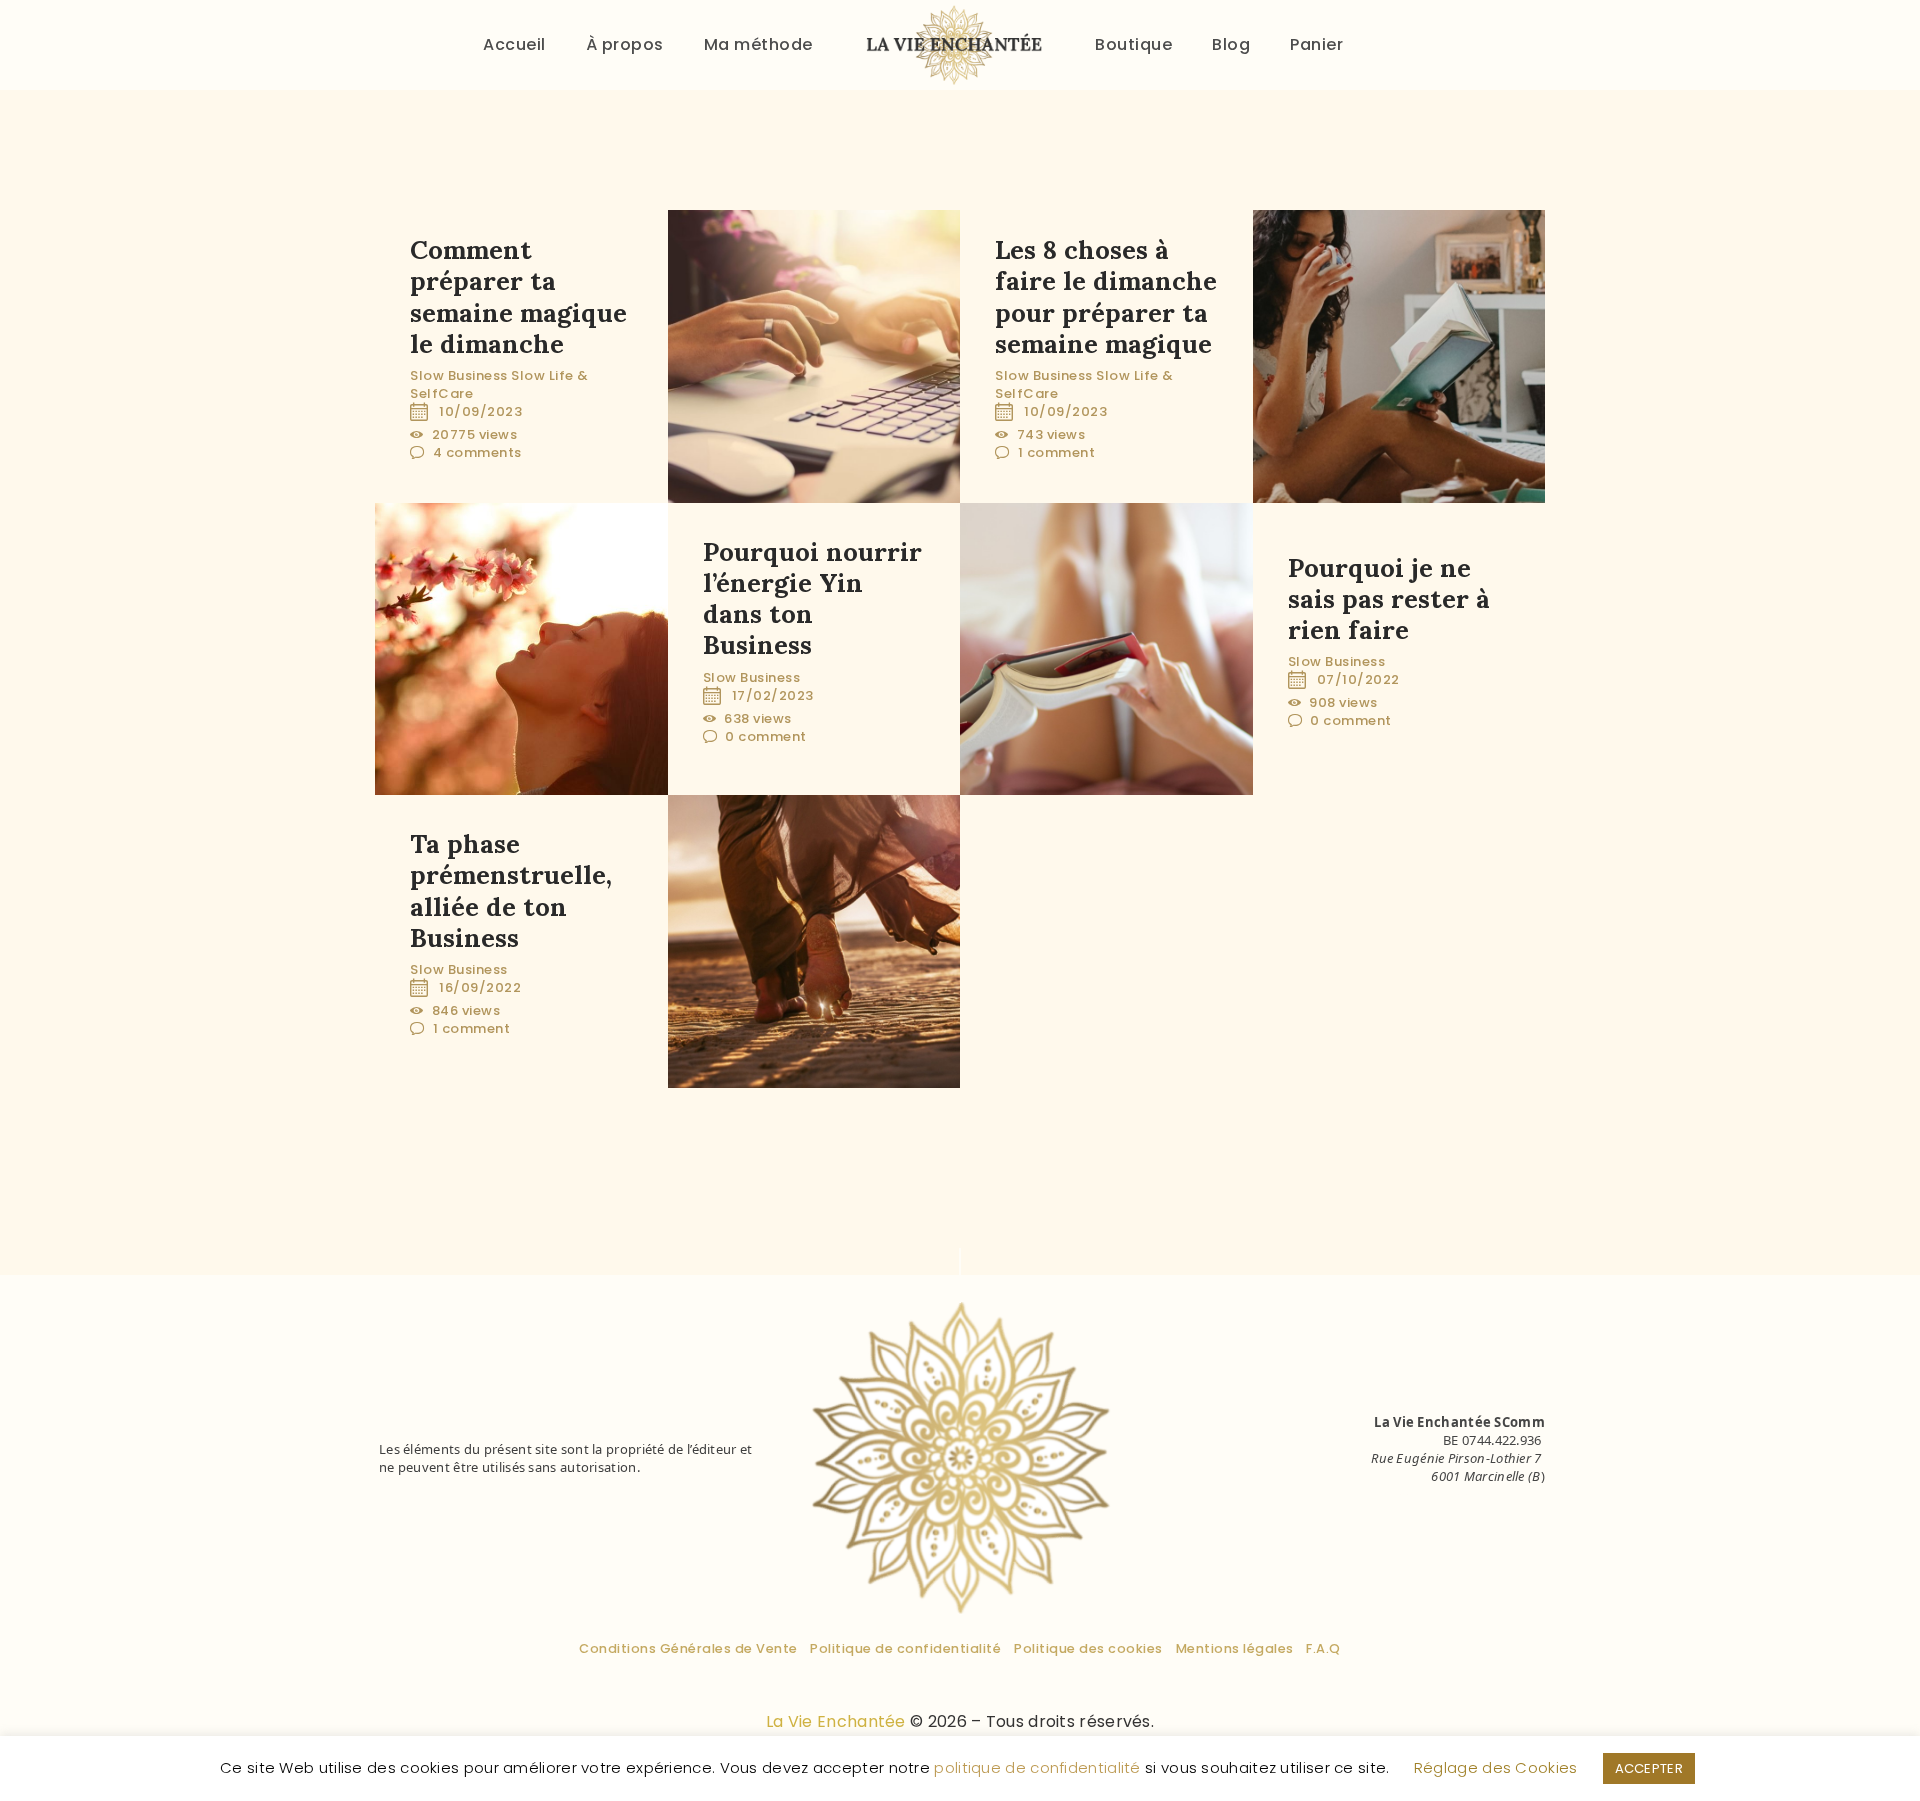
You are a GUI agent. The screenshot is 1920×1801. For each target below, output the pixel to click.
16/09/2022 (480, 987)
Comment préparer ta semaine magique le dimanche (518, 296)
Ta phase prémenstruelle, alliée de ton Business (511, 890)
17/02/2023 (773, 695)
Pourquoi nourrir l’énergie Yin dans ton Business (812, 598)
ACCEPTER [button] (1649, 1768)
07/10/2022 (1358, 679)
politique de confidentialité (1037, 1767)
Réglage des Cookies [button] (1496, 1767)
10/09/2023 (480, 411)
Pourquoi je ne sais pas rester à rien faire (1389, 598)
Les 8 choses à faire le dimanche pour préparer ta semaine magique (1106, 296)
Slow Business (459, 375)
